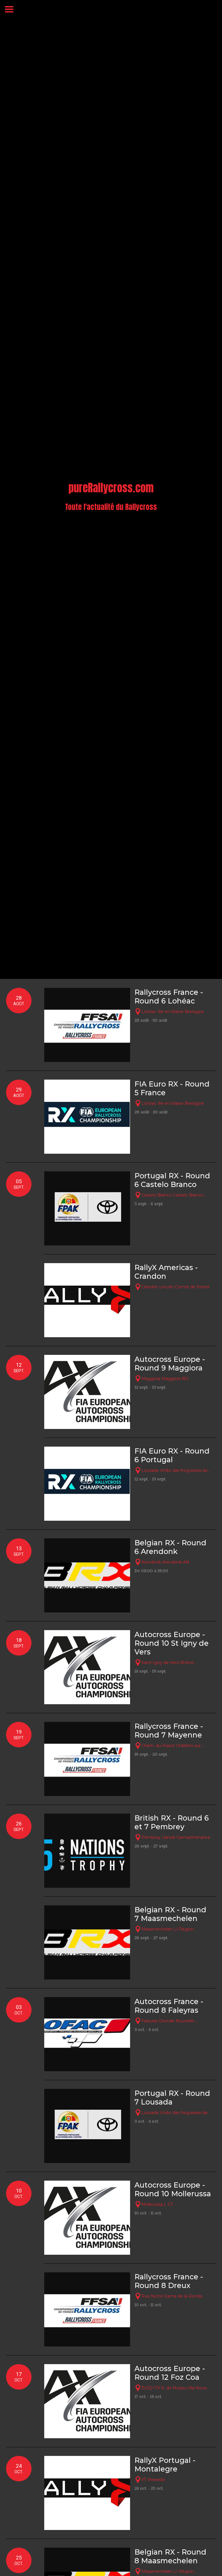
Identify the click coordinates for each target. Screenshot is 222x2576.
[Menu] (9, 9)
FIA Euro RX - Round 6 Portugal (172, 1455)
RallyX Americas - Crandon (166, 1272)
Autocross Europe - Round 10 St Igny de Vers (172, 1643)
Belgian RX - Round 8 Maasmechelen (170, 2556)
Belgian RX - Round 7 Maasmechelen (170, 1914)
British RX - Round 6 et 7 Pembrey (172, 1822)
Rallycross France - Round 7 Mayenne (169, 1731)
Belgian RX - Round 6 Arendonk (170, 1547)
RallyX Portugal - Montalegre (165, 2465)
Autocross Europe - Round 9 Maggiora (170, 1364)
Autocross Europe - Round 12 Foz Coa (170, 2373)
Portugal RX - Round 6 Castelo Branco (172, 1180)
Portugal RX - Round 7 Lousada (172, 2098)
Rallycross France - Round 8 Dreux (169, 2281)
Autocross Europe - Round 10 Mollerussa (173, 2189)
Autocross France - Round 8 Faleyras (169, 2006)
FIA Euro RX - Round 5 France (172, 1088)
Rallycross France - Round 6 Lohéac (169, 997)
